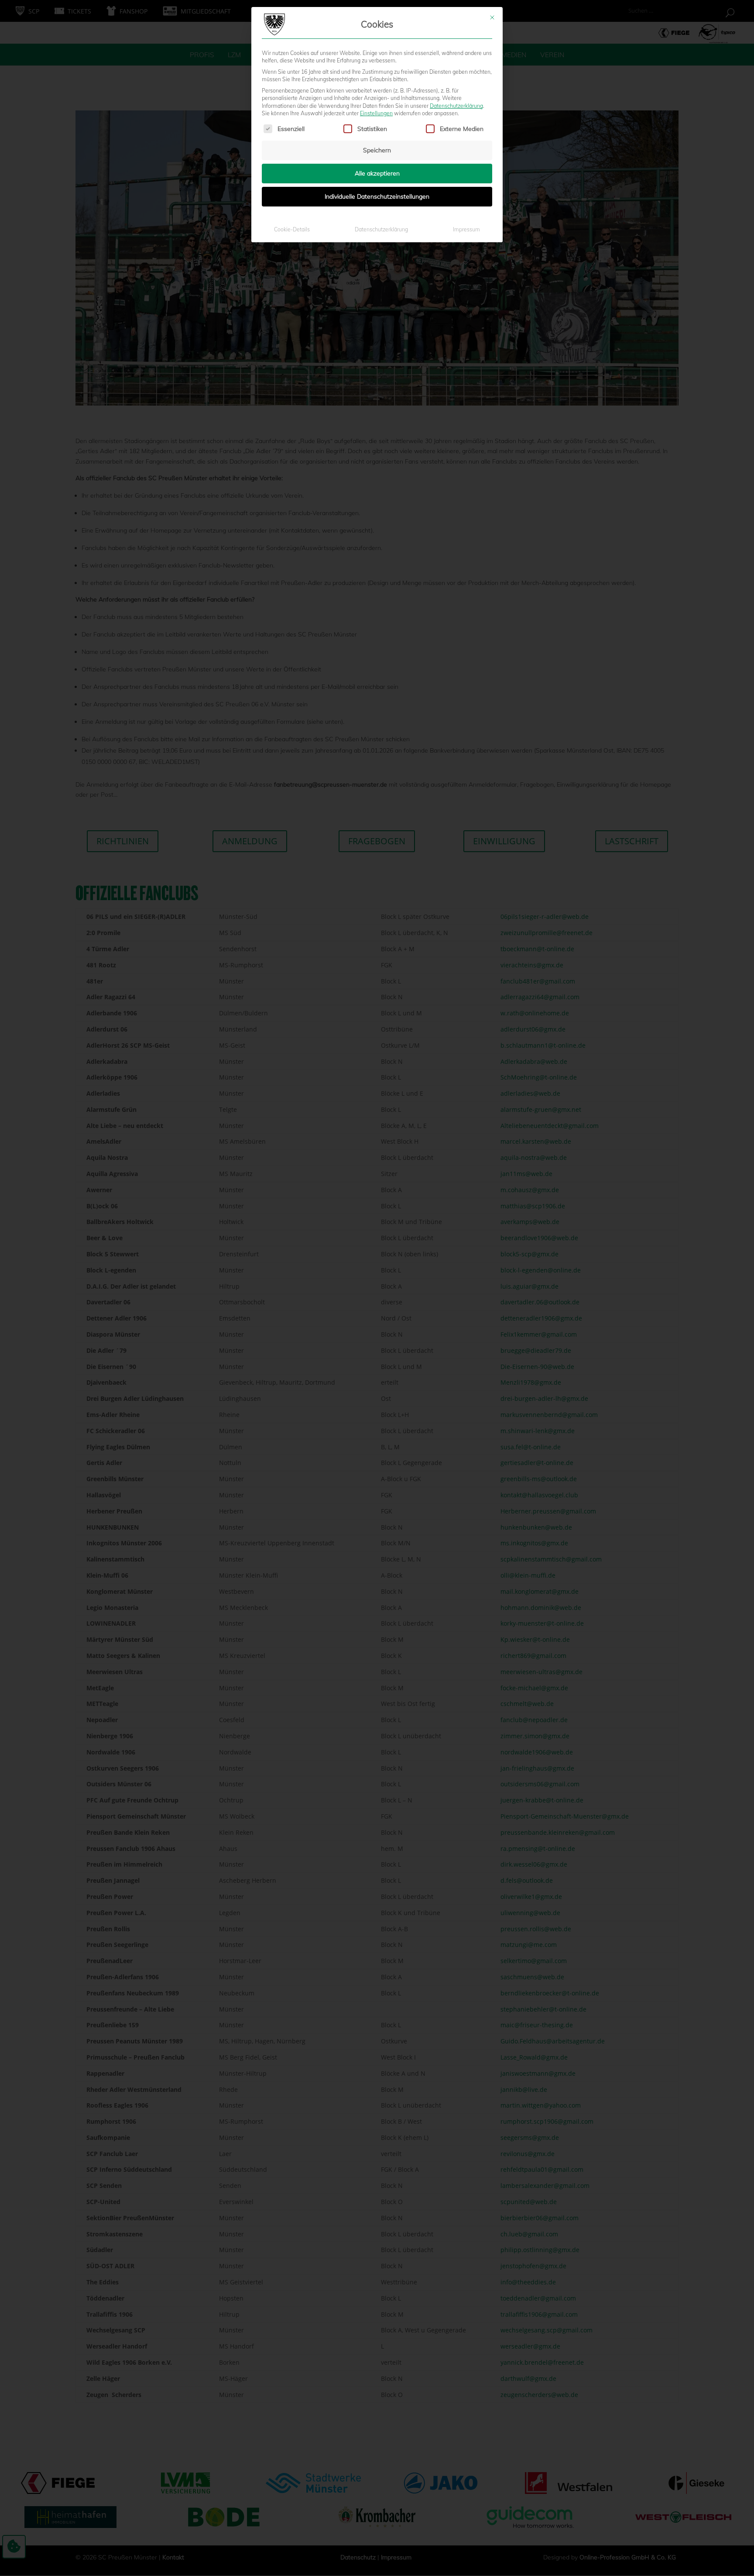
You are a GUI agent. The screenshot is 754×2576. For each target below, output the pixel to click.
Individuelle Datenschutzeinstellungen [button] (377, 196)
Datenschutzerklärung (456, 106)
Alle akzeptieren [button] (377, 173)
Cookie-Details (292, 229)
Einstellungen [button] (376, 113)
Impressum (466, 229)
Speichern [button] (377, 150)
